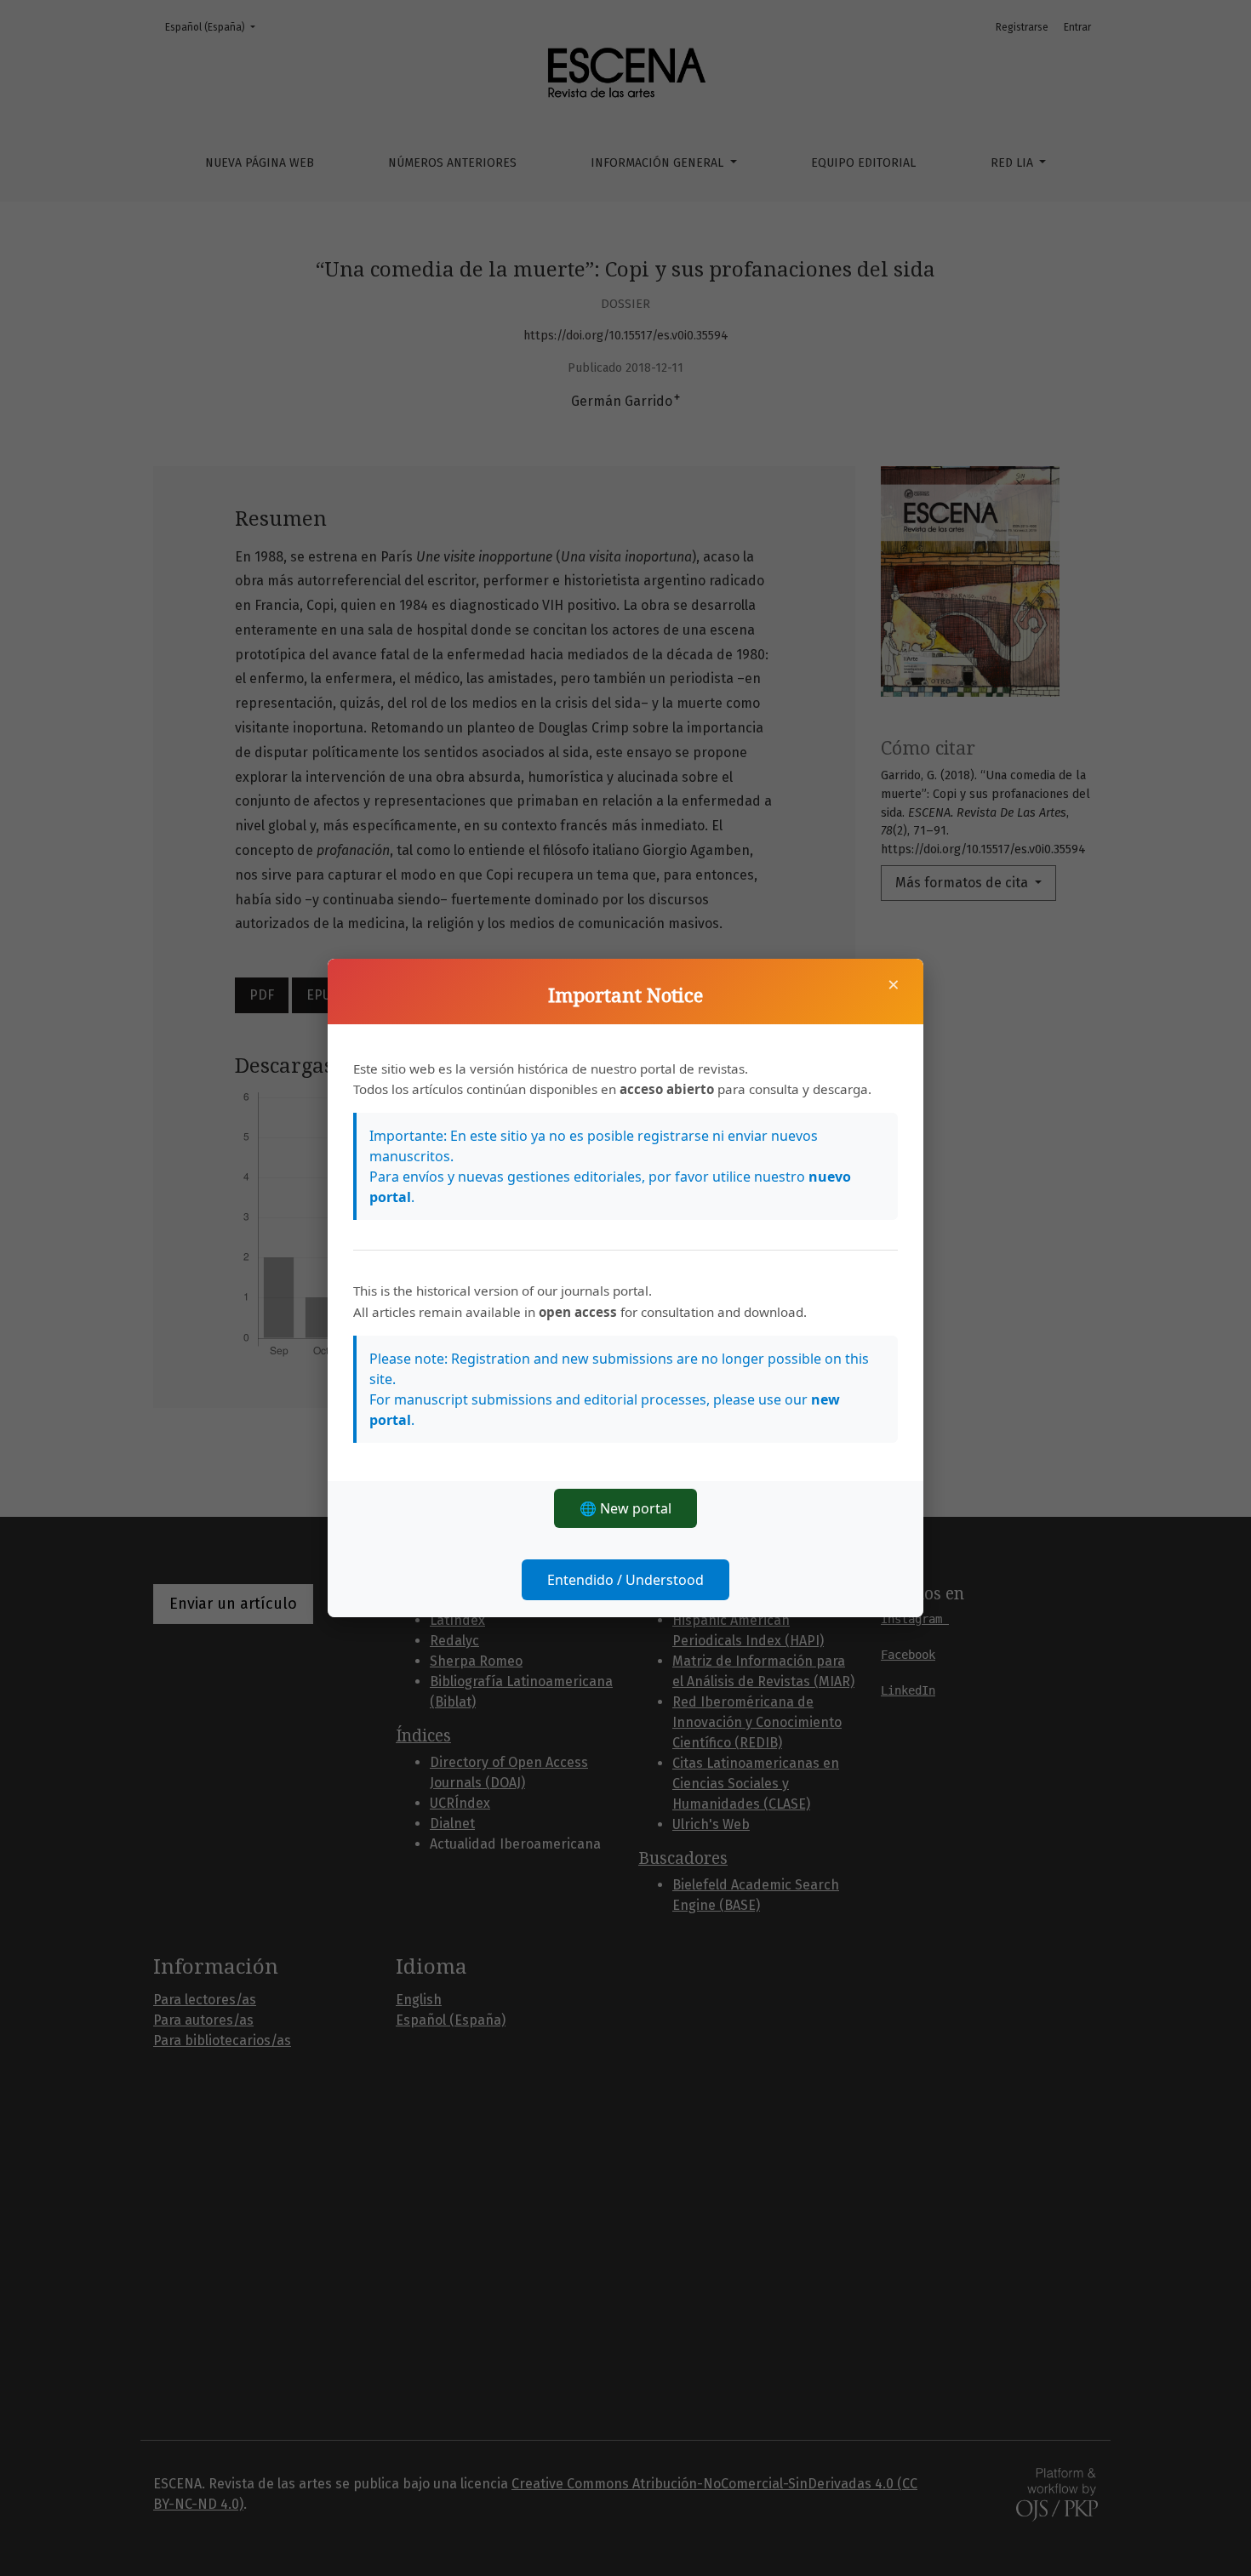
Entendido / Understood (625, 1580)
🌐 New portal (625, 1508)
